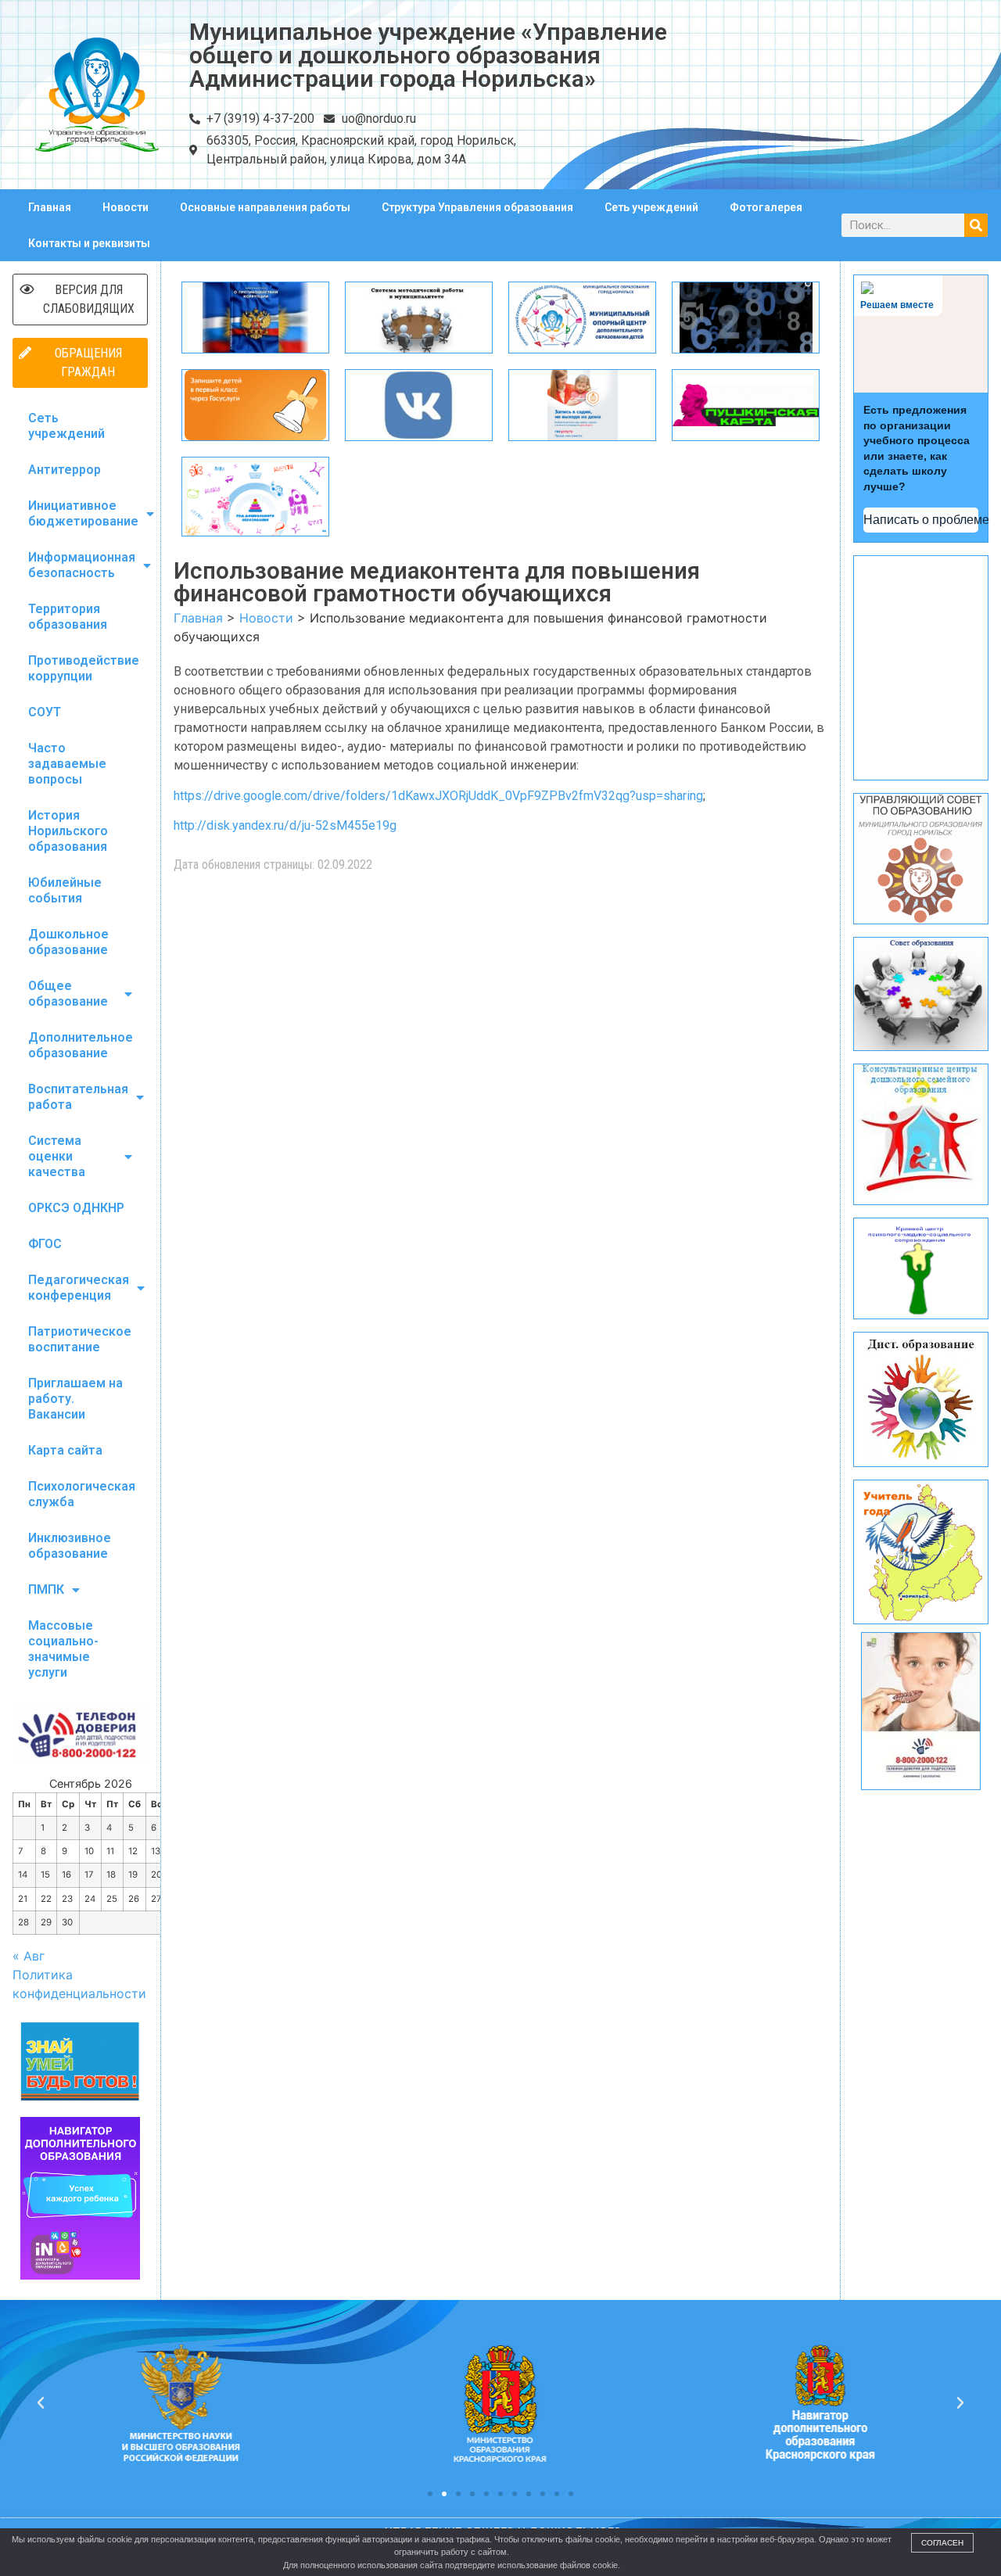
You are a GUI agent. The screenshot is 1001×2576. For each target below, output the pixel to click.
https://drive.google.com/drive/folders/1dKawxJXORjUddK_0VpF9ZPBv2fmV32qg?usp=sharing (438, 796)
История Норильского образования (68, 831)
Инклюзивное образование (70, 1546)
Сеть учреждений (651, 207)
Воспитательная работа (78, 1097)
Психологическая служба (82, 1494)
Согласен (942, 2543)
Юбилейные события (65, 890)
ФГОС (45, 1244)
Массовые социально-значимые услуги (63, 1649)
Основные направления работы (265, 207)
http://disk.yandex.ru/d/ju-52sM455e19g (285, 825)
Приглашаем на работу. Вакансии (75, 1399)
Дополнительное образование (81, 1045)
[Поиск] (976, 225)
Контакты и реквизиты (89, 243)
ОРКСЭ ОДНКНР (76, 1208)
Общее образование (68, 994)
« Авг (29, 1956)
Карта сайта (65, 1450)
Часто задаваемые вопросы (67, 764)
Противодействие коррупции (84, 668)
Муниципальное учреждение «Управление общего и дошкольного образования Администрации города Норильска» (428, 55)
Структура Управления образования (477, 207)
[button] (430, 2494)
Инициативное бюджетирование (83, 513)
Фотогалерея (766, 207)
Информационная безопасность (82, 565)
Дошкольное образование (68, 942)
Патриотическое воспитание (80, 1339)
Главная (50, 207)
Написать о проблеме (921, 520)
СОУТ (45, 712)
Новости (126, 207)
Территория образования (68, 617)
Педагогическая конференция (79, 1288)
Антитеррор (65, 470)
